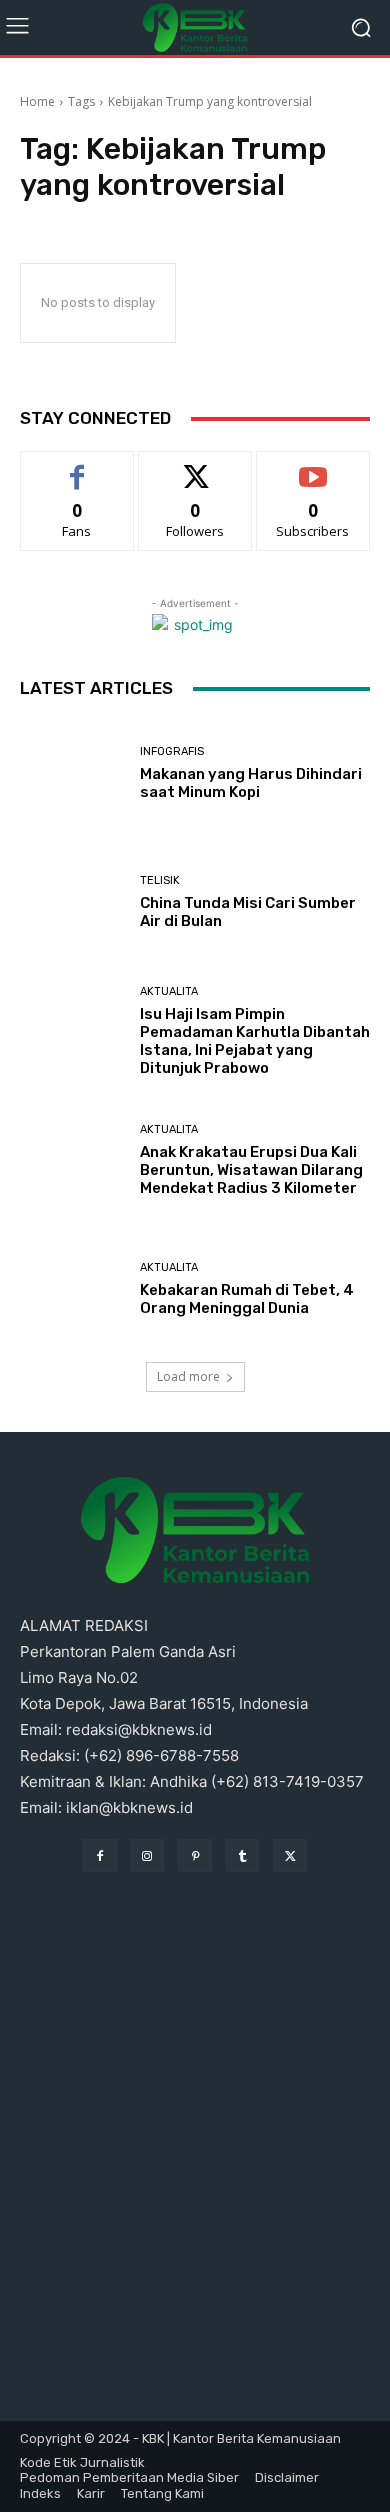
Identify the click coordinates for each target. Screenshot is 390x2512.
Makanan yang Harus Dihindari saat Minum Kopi (251, 783)
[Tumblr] (243, 1856)
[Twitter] (290, 1856)
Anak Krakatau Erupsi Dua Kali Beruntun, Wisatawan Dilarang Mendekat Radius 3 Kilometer (251, 1170)
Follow (195, 466)
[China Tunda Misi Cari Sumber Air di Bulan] (72, 902)
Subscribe (313, 466)
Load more (188, 1376)
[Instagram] (148, 1856)
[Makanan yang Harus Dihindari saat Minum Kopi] (72, 773)
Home (37, 101)
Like (77, 466)
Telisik (160, 880)
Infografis (172, 751)
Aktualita (169, 991)
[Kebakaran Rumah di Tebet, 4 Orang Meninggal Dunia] (72, 1289)
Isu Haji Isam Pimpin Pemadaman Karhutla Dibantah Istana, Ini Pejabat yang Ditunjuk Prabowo (255, 1041)
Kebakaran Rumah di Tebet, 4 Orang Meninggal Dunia (247, 1299)
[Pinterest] (195, 1856)
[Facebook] (100, 1856)
